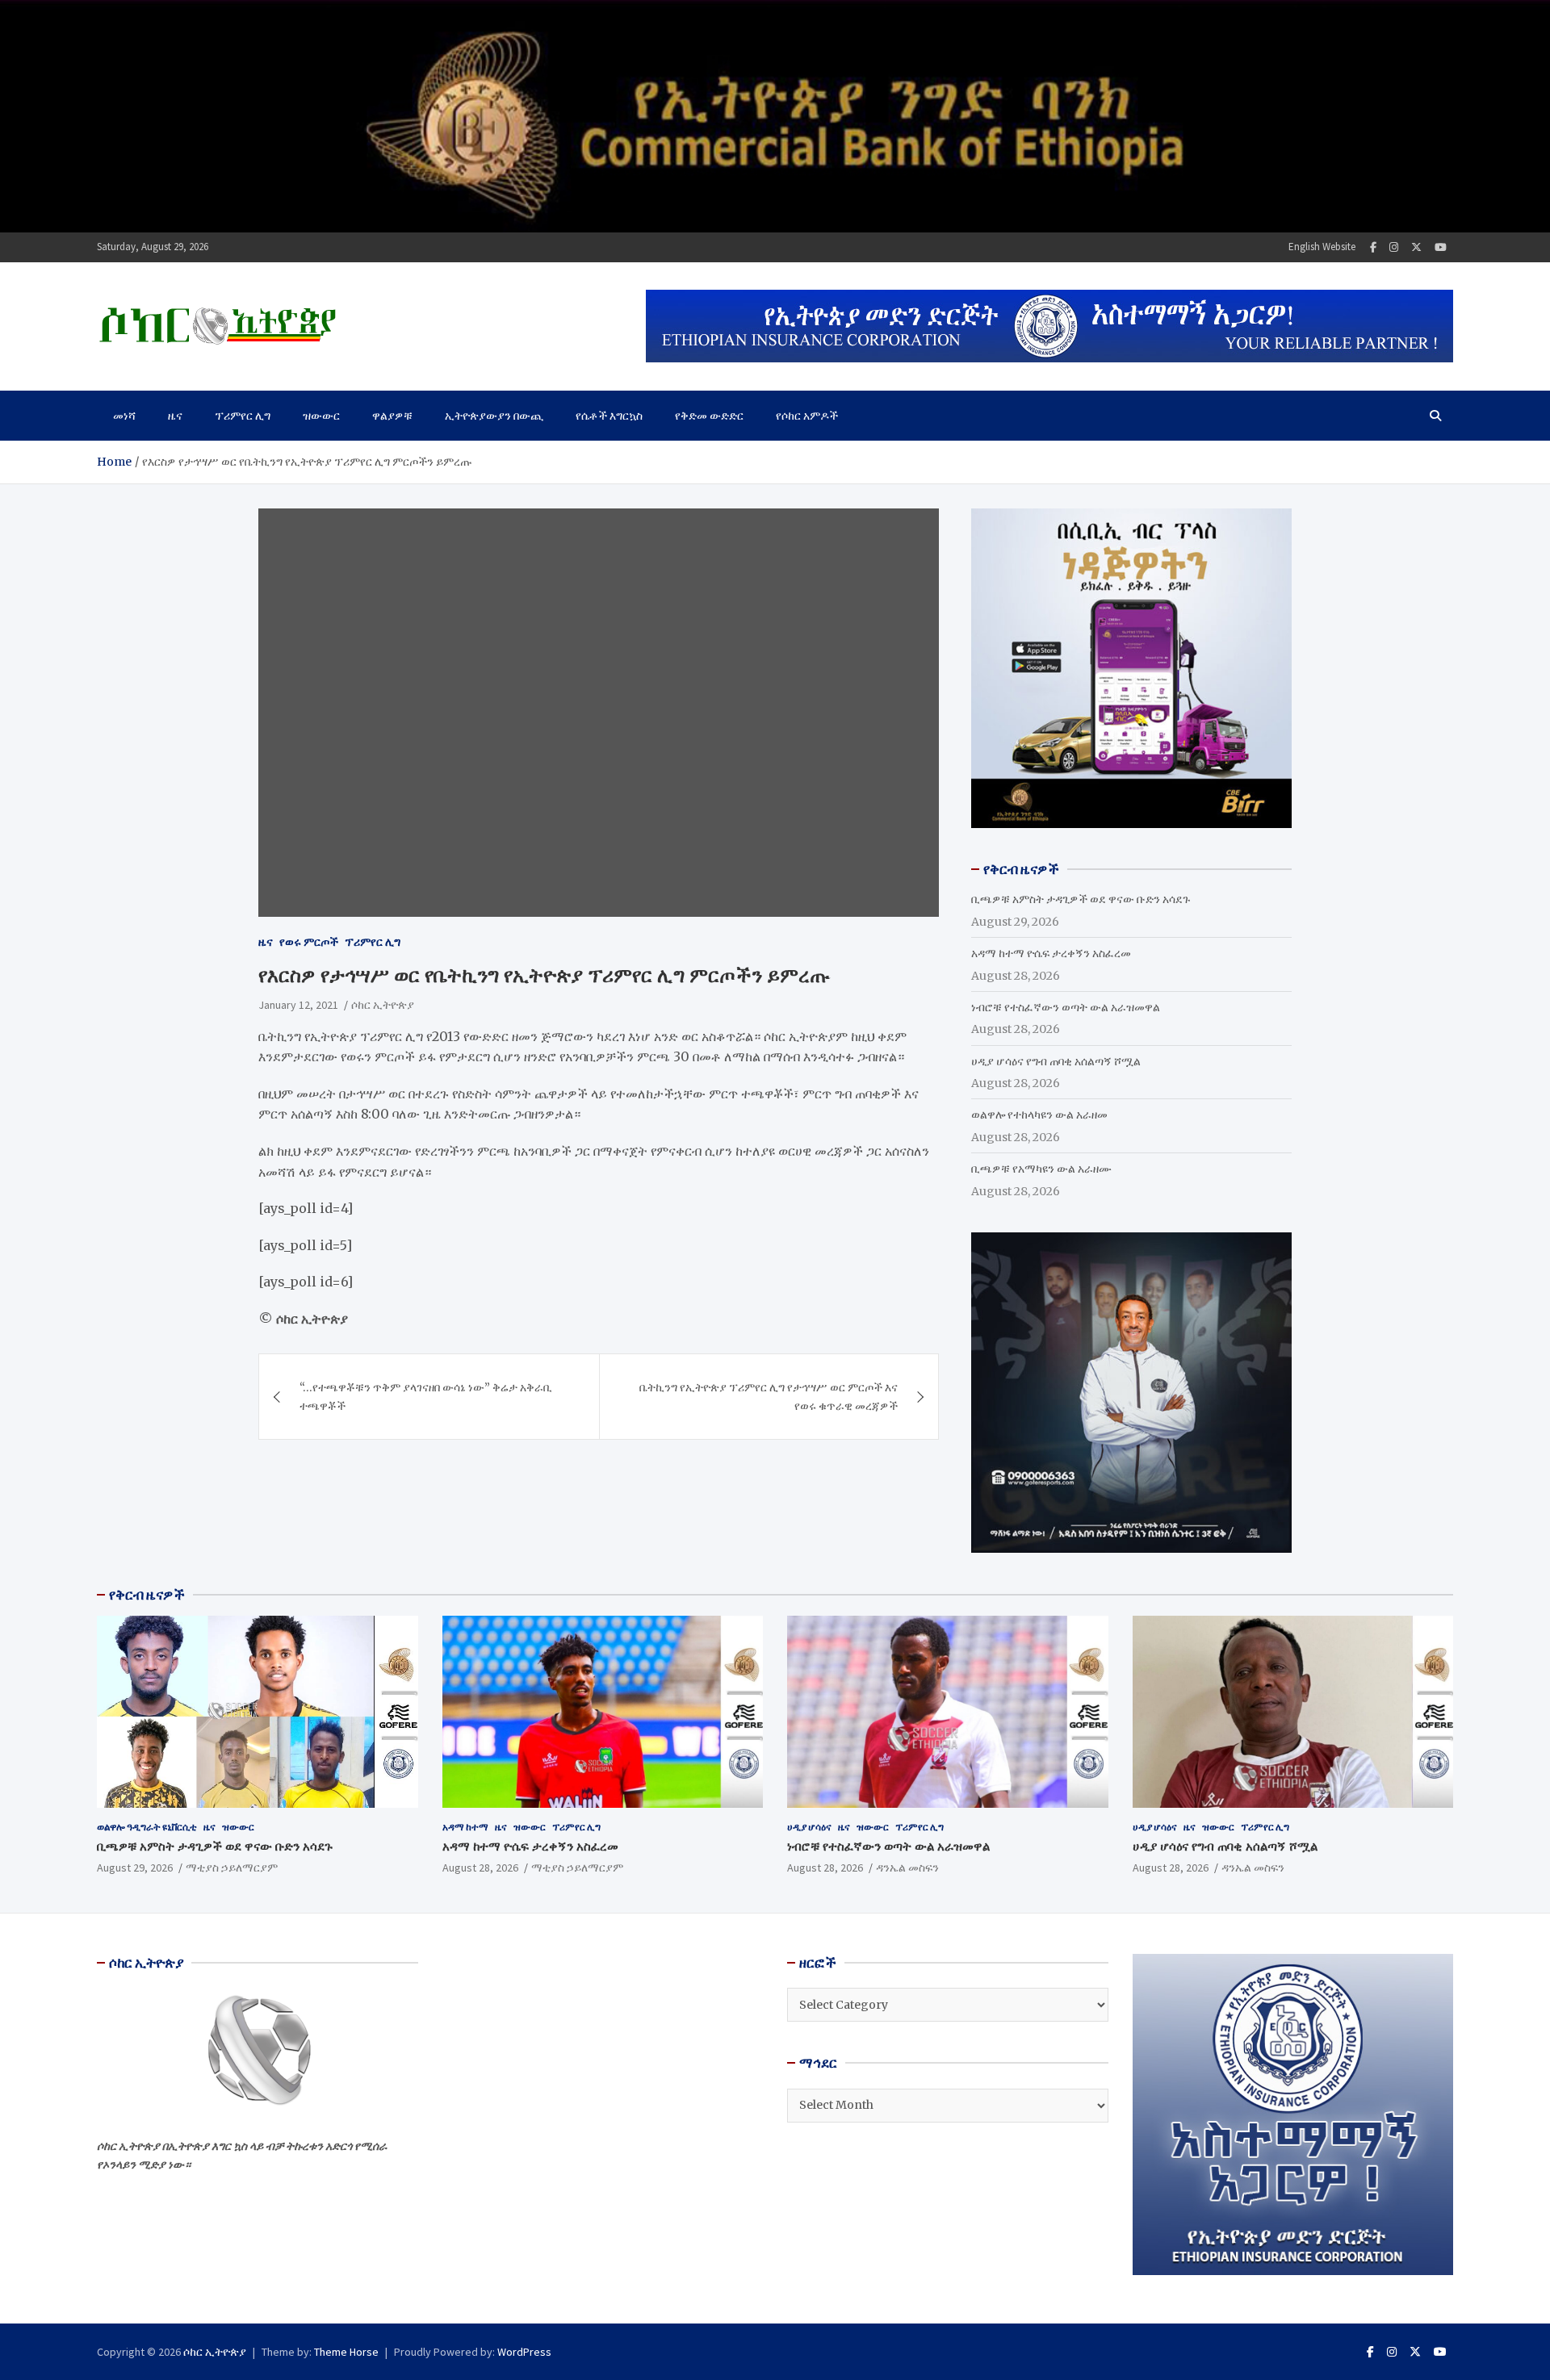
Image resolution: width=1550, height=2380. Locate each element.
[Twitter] (1416, 247)
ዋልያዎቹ (392, 416)
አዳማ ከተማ (465, 1827)
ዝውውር (321, 416)
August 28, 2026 (480, 1868)
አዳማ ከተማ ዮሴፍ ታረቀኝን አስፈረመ (1051, 953)
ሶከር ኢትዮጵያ (383, 1005)
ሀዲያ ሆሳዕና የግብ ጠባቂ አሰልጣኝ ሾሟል (1056, 1061)
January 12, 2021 (298, 1005)
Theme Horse (346, 2352)
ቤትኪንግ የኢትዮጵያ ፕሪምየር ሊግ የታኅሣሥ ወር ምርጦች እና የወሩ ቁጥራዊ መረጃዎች (769, 1396)
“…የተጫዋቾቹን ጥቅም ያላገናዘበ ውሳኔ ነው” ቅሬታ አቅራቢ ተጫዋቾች (426, 1396)
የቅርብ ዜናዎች (147, 1595)
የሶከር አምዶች (807, 416)
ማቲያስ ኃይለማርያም (232, 1868)
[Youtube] (1441, 247)
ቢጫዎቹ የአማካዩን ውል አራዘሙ (1041, 1169)
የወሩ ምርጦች (309, 942)
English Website (1322, 247)
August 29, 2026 (135, 1868)
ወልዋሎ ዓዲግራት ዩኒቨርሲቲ (147, 1827)
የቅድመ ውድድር (709, 416)
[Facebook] (1373, 247)
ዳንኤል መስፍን (907, 1868)
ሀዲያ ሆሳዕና (809, 1827)
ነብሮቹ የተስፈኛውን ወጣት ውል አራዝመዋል (1066, 1007)
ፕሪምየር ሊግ (243, 416)
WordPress (524, 2352)
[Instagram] (1394, 247)
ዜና (175, 416)
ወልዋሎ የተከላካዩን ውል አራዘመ (1039, 1115)
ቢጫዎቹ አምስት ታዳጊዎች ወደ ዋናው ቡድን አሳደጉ (1081, 899)
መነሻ (124, 416)
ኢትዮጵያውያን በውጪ (494, 416)
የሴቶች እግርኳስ (609, 416)
